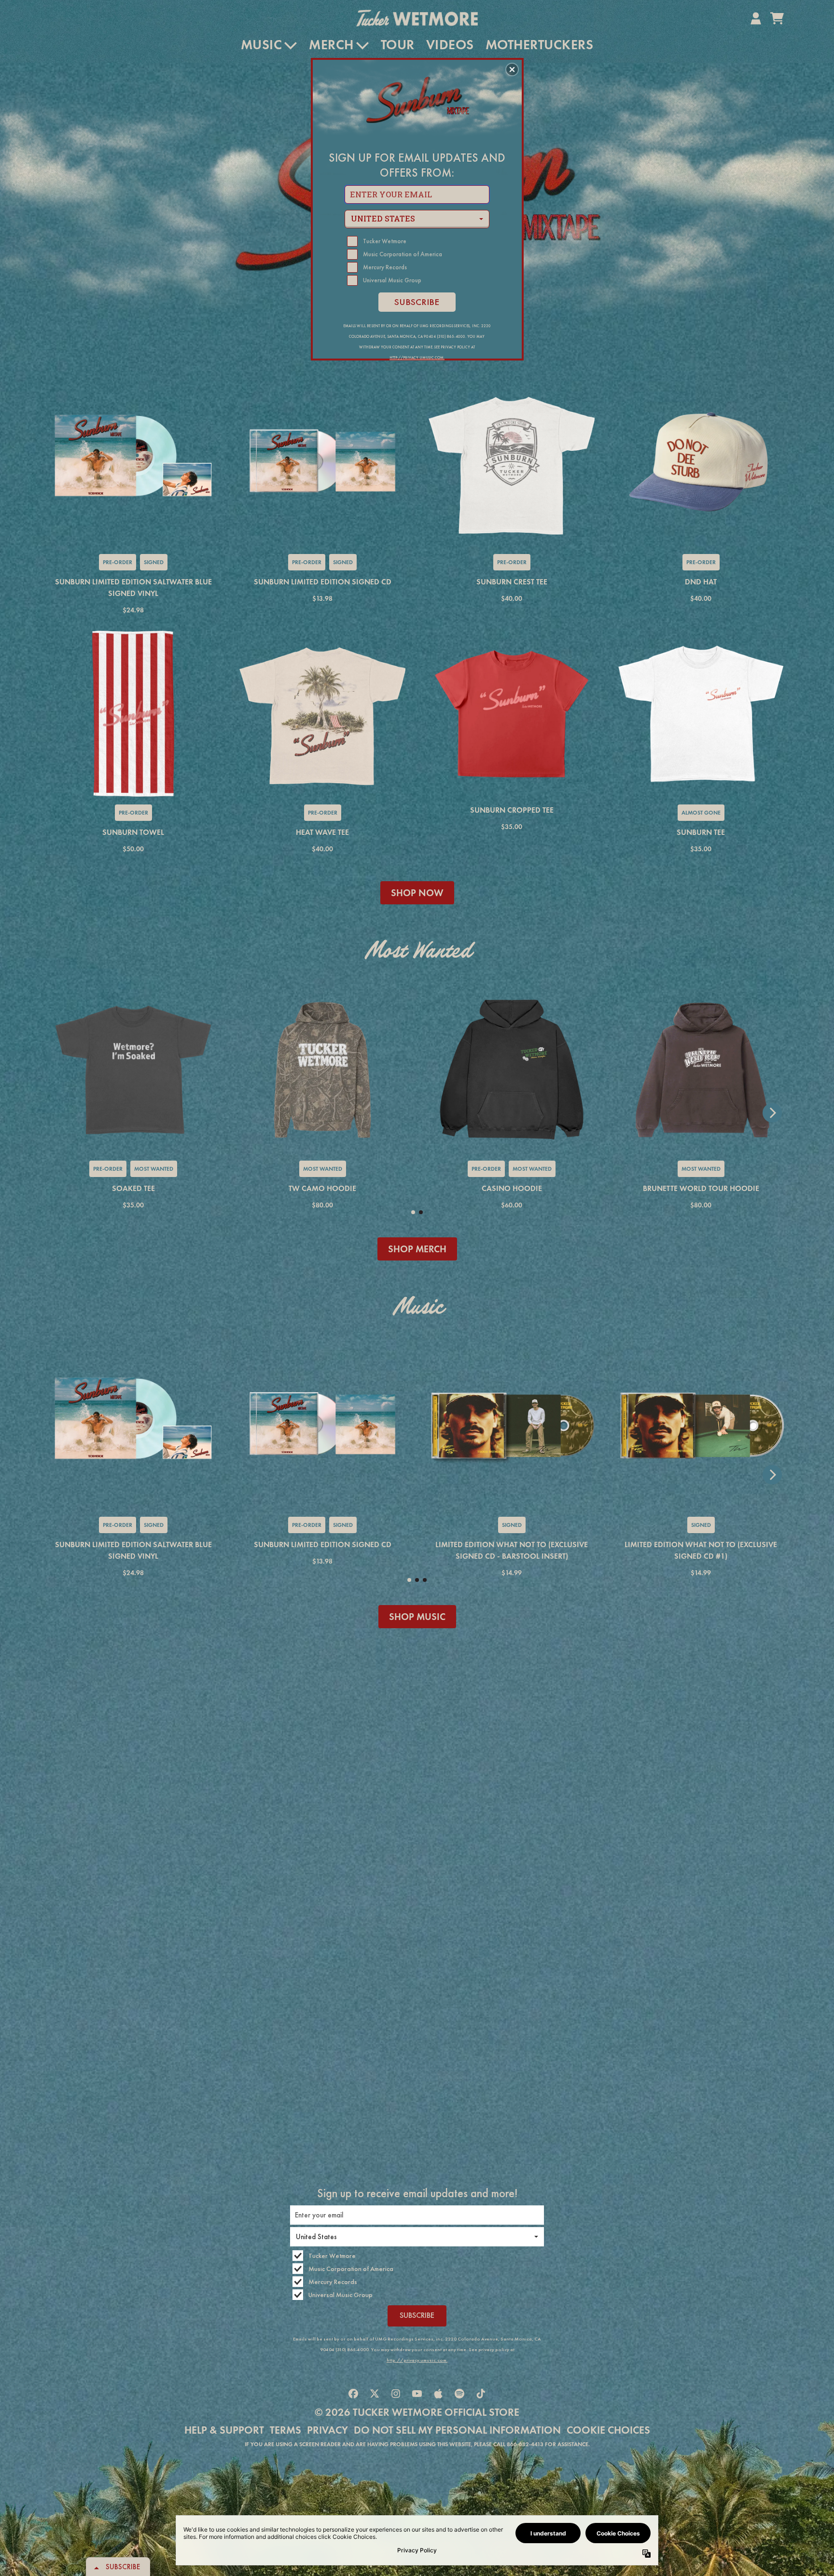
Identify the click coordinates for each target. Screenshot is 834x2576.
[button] (512, 69)
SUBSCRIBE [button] (417, 302)
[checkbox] (418, 241)
